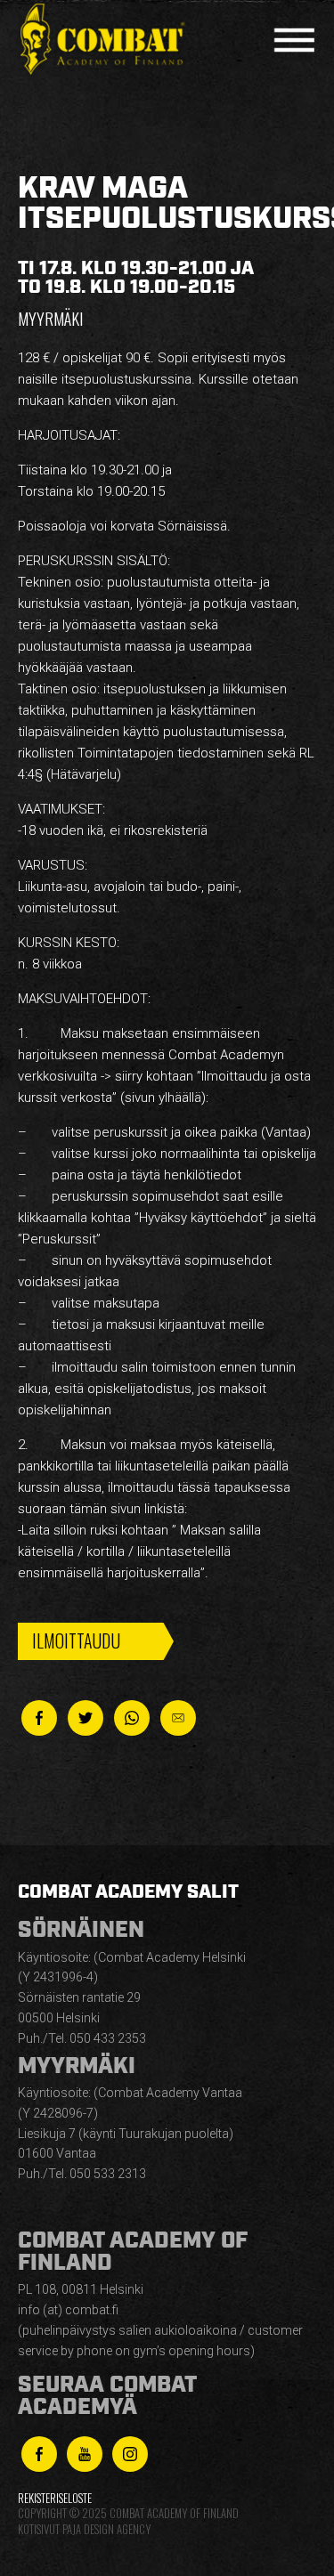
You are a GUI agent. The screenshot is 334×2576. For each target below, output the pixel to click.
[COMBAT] (107, 40)
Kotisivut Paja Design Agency (84, 2529)
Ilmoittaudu (76, 1640)
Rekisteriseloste (55, 2498)
